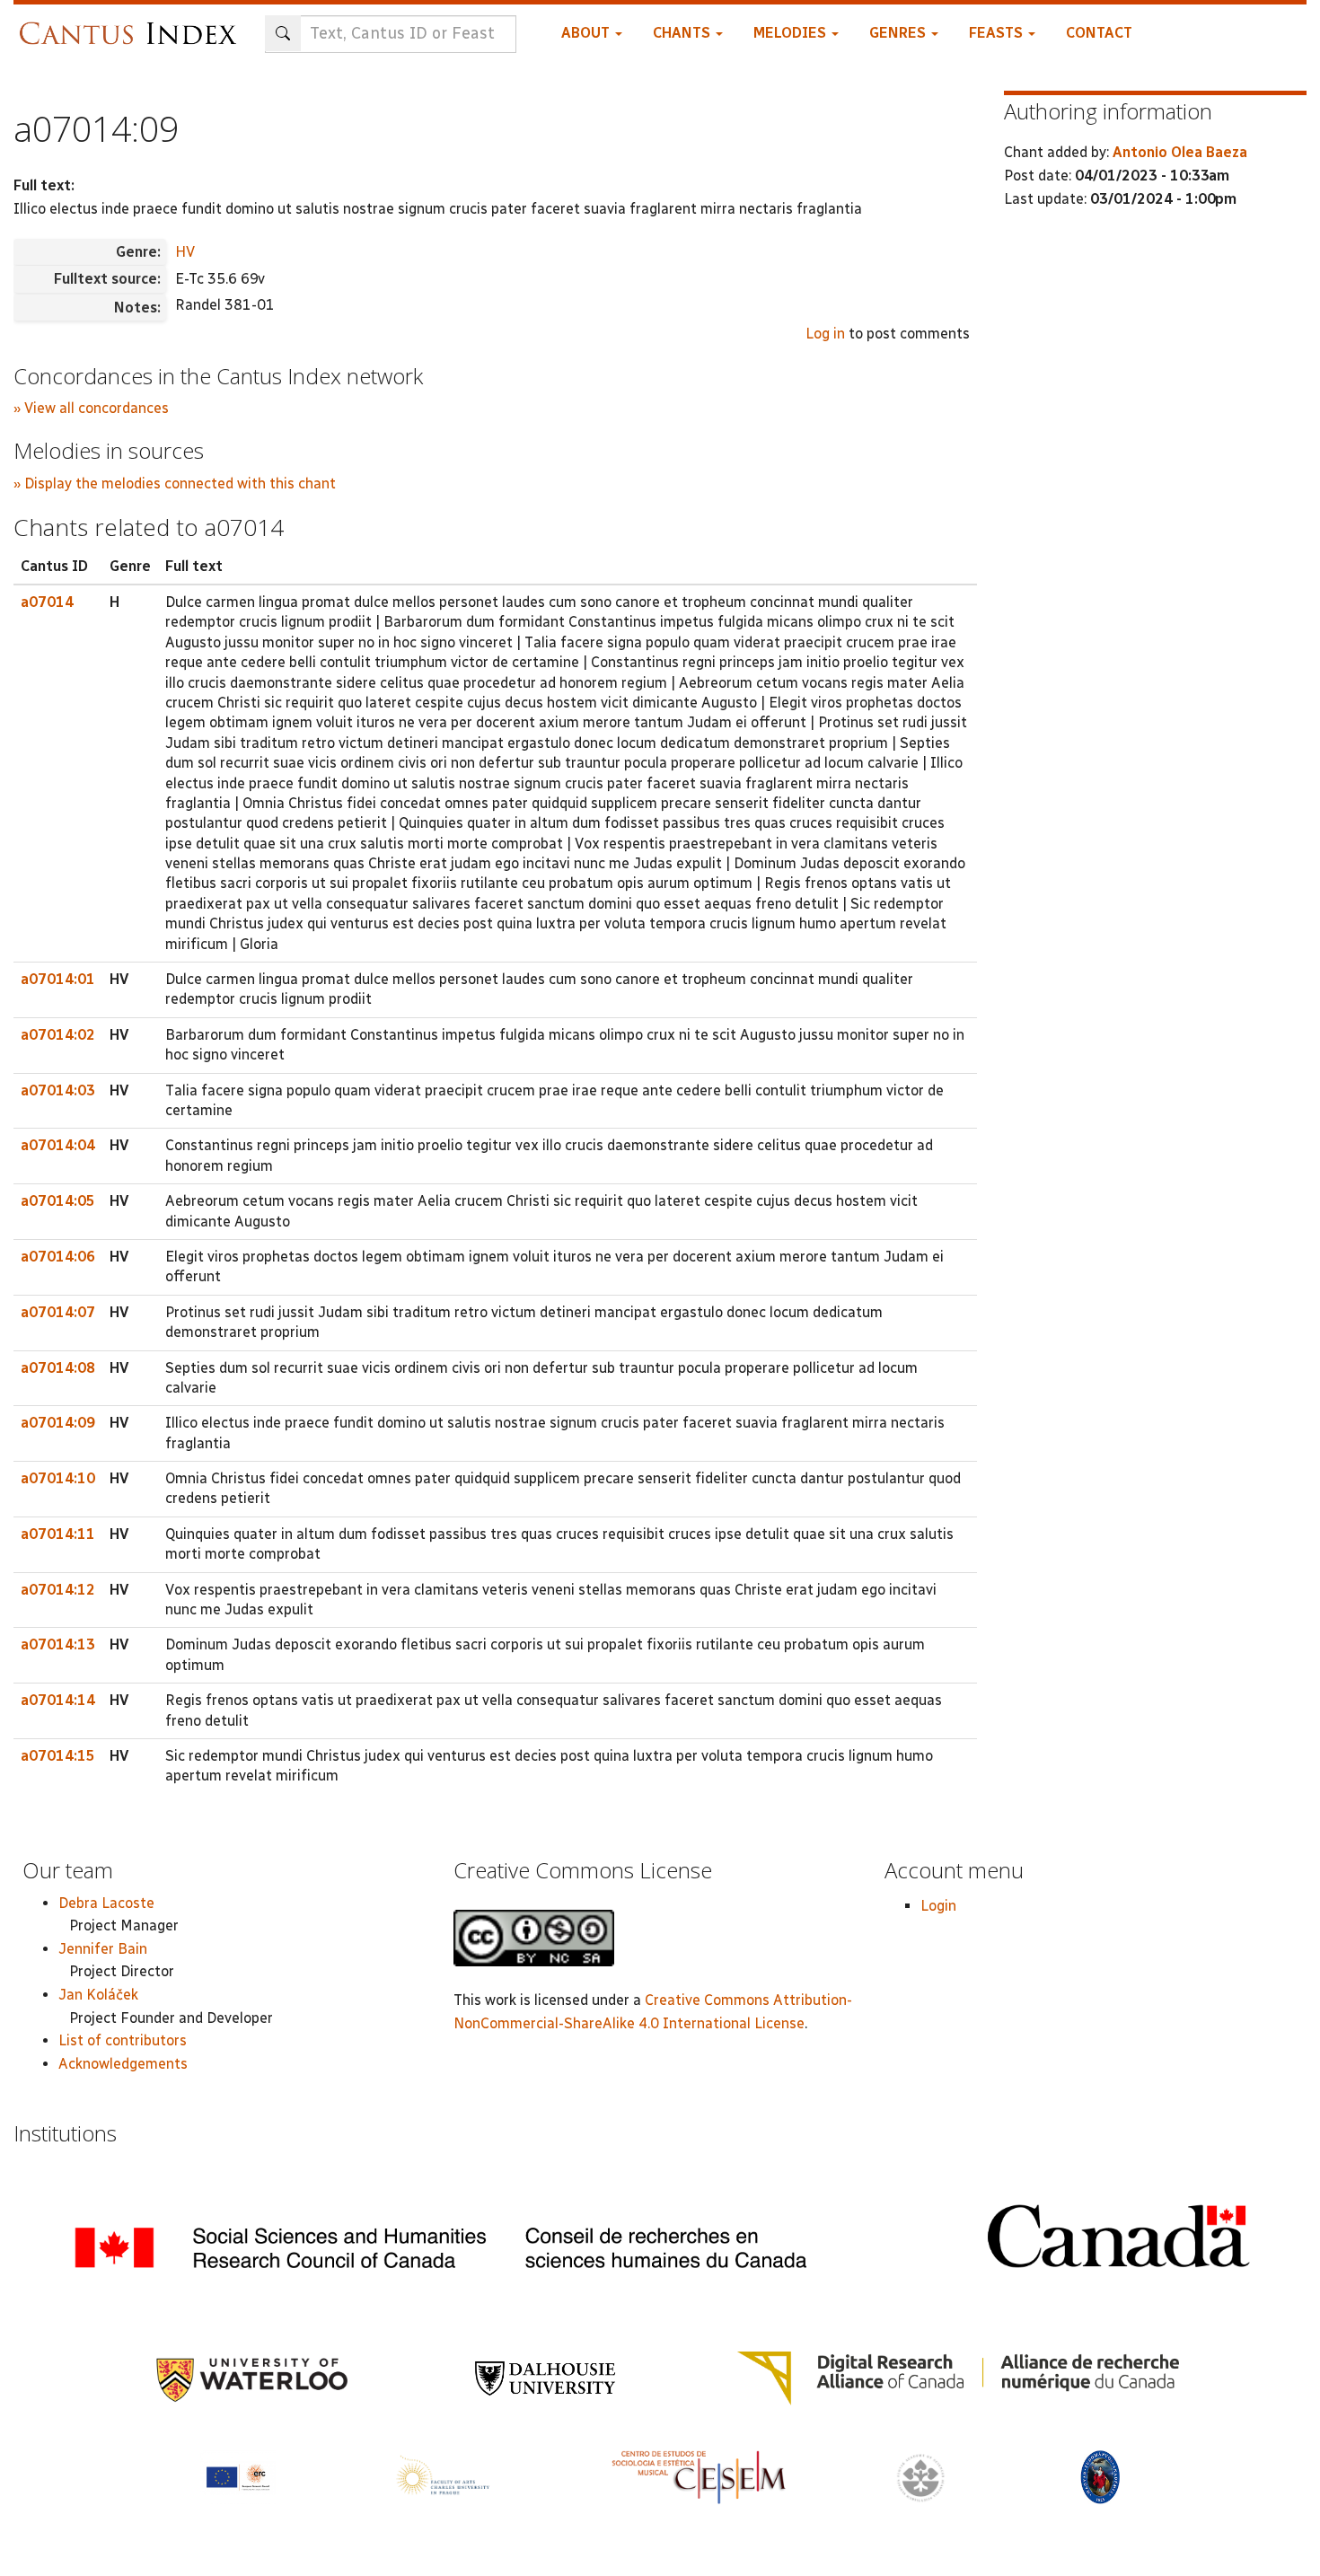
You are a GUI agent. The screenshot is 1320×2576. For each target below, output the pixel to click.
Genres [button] (899, 33)
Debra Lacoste (106, 1903)
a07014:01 (58, 979)
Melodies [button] (792, 33)
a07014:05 (58, 1201)
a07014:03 (58, 1090)
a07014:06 (58, 1257)
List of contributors (123, 2040)
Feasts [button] (998, 33)
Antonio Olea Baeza (1180, 152)
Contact (1099, 33)
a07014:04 (58, 1145)
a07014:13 (58, 1644)
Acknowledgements (123, 2064)
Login (938, 1906)
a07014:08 (58, 1368)
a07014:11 (58, 1534)
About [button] (587, 33)
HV (185, 252)
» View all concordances (91, 408)
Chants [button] (683, 33)
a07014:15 (58, 1756)
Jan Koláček (98, 1995)
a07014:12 (58, 1590)
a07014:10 (58, 1478)
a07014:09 (58, 1423)
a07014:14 (58, 1700)
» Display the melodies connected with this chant (175, 484)
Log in (825, 334)
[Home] (132, 25)
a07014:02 (58, 1035)
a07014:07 (58, 1312)
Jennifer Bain (103, 1949)
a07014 (47, 602)
